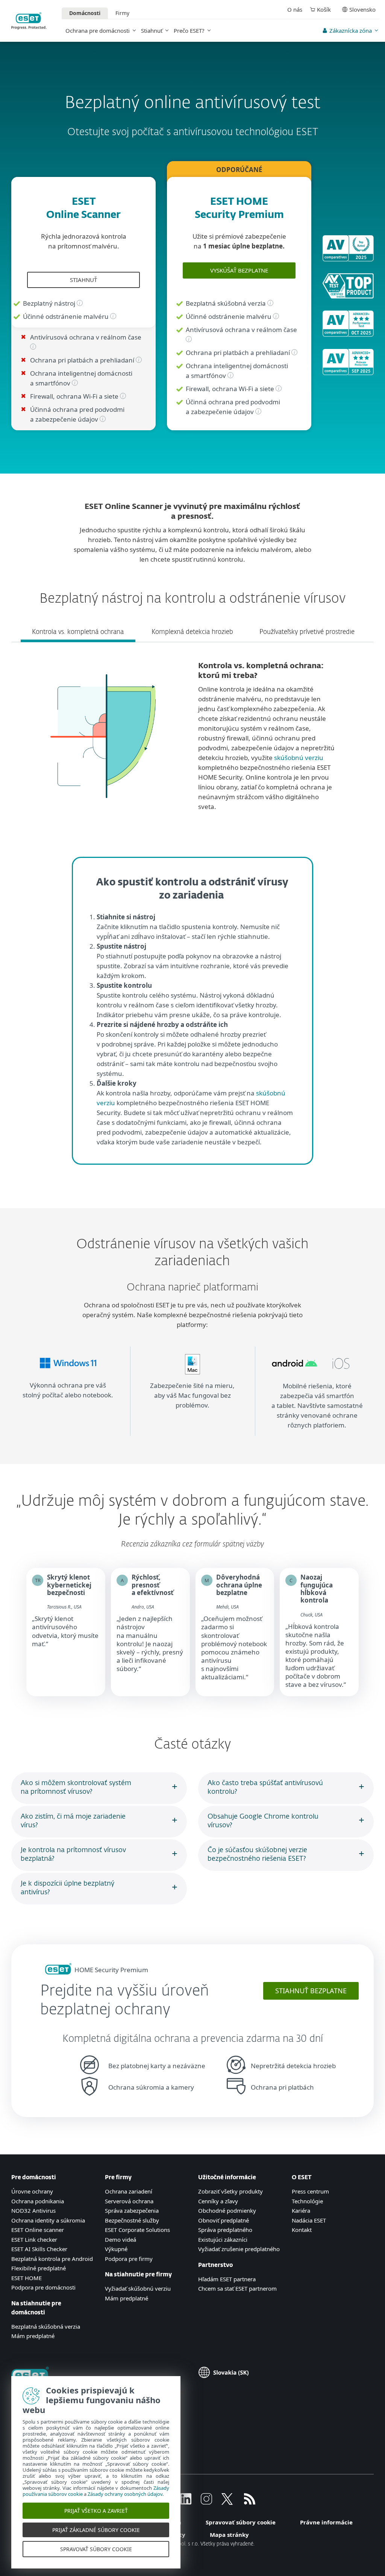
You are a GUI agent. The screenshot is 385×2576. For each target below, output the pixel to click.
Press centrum (310, 2191)
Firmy (122, 13)
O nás (295, 9)
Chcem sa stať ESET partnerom (237, 2288)
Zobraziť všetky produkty (230, 2191)
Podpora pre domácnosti (43, 2287)
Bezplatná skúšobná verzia (46, 2326)
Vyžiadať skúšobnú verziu (138, 2288)
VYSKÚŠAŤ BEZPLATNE (239, 270)
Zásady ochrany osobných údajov (125, 2494)
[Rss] (250, 2502)
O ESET (302, 2178)
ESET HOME (27, 2278)
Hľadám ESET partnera (227, 2279)
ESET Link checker (34, 2239)
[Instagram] (206, 2502)
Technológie (307, 2201)
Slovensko (362, 9)
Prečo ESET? (189, 30)
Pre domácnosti (34, 2178)
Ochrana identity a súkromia (48, 2220)
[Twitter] (227, 2502)
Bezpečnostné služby (132, 2220)
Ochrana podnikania (38, 2201)
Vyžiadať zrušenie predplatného (239, 2249)
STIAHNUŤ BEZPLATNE (311, 1991)
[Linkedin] (186, 2502)
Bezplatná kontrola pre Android (52, 2259)
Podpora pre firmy (129, 2259)
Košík (324, 9)
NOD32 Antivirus (33, 2210)
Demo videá (121, 2239)
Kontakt (302, 2230)
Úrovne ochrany (32, 2191)
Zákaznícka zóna (351, 30)
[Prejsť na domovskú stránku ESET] (29, 21)
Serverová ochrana (129, 2201)
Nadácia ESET (309, 2220)
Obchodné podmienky (227, 2210)
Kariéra (301, 2210)
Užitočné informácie (227, 2178)
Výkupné (116, 2249)
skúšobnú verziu (299, 758)
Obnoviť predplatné (224, 2220)
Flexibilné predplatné (39, 2268)
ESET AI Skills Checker (39, 2249)
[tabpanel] (192, 740)
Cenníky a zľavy (218, 2201)
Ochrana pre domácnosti (98, 30)
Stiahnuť (152, 30)
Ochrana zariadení (129, 2191)
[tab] (78, 625)
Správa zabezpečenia (132, 2210)
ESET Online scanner (38, 2230)
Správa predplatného (225, 2230)
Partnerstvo (215, 2265)
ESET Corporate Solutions (137, 2230)
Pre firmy (118, 2178)
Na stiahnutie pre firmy (138, 2275)
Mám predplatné (33, 2336)
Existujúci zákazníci (223, 2239)
